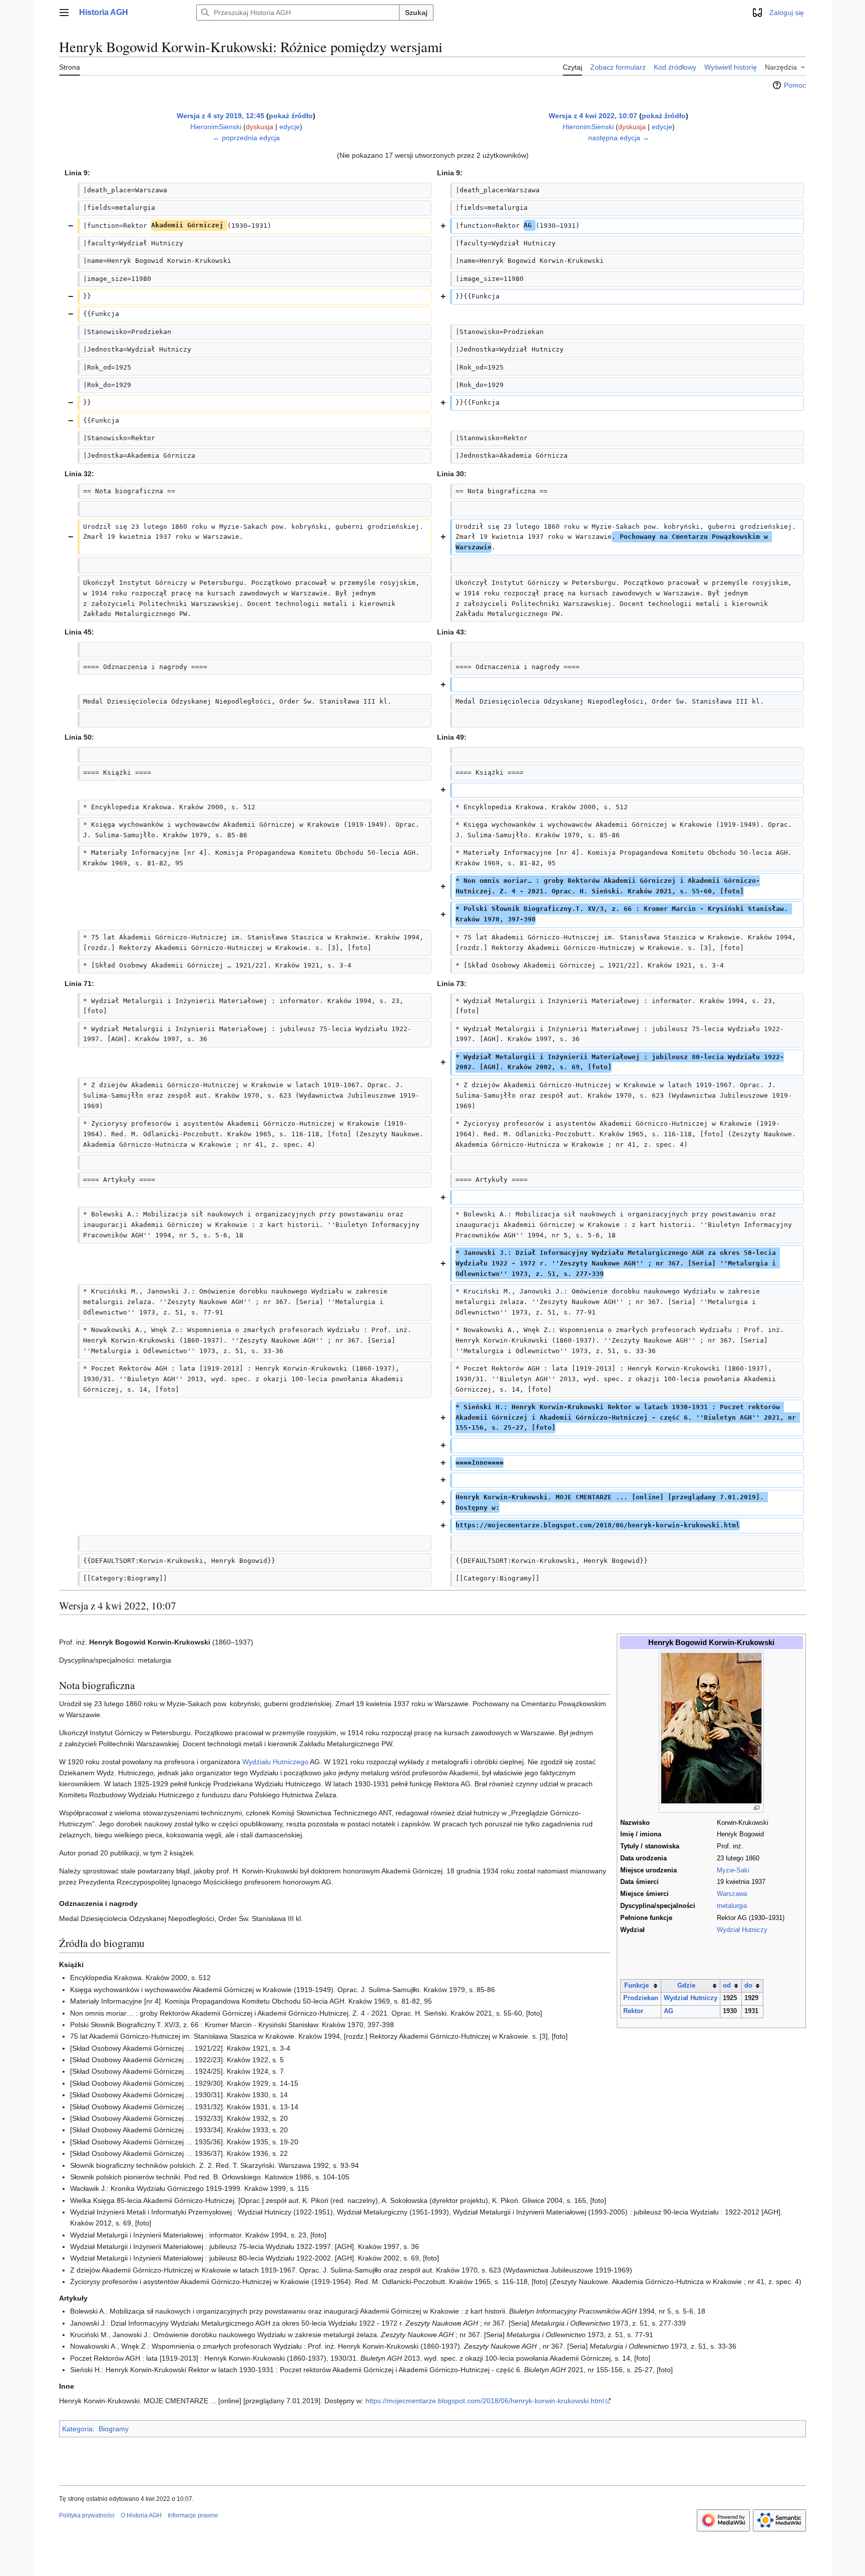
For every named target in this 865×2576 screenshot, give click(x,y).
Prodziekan (641, 1998)
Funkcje (636, 1986)
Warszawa (732, 1894)
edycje (290, 127)
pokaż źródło (291, 116)
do (748, 1986)
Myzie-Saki (733, 1870)
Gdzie (686, 1986)
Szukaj (416, 13)
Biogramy (114, 2429)
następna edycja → (619, 138)
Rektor (633, 2011)
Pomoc (795, 85)
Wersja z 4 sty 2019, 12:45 (221, 116)
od (727, 1986)
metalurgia (732, 1906)
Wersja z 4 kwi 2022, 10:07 (593, 116)
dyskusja (260, 127)
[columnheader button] (640, 1986)
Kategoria (77, 2429)
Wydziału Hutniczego (275, 1762)
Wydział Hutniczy (742, 1930)
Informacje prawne (193, 2515)
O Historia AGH (141, 2515)
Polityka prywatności (87, 2515)
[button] (64, 13)
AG (669, 2011)
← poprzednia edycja (246, 138)
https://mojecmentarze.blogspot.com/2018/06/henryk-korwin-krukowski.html (485, 2401)
